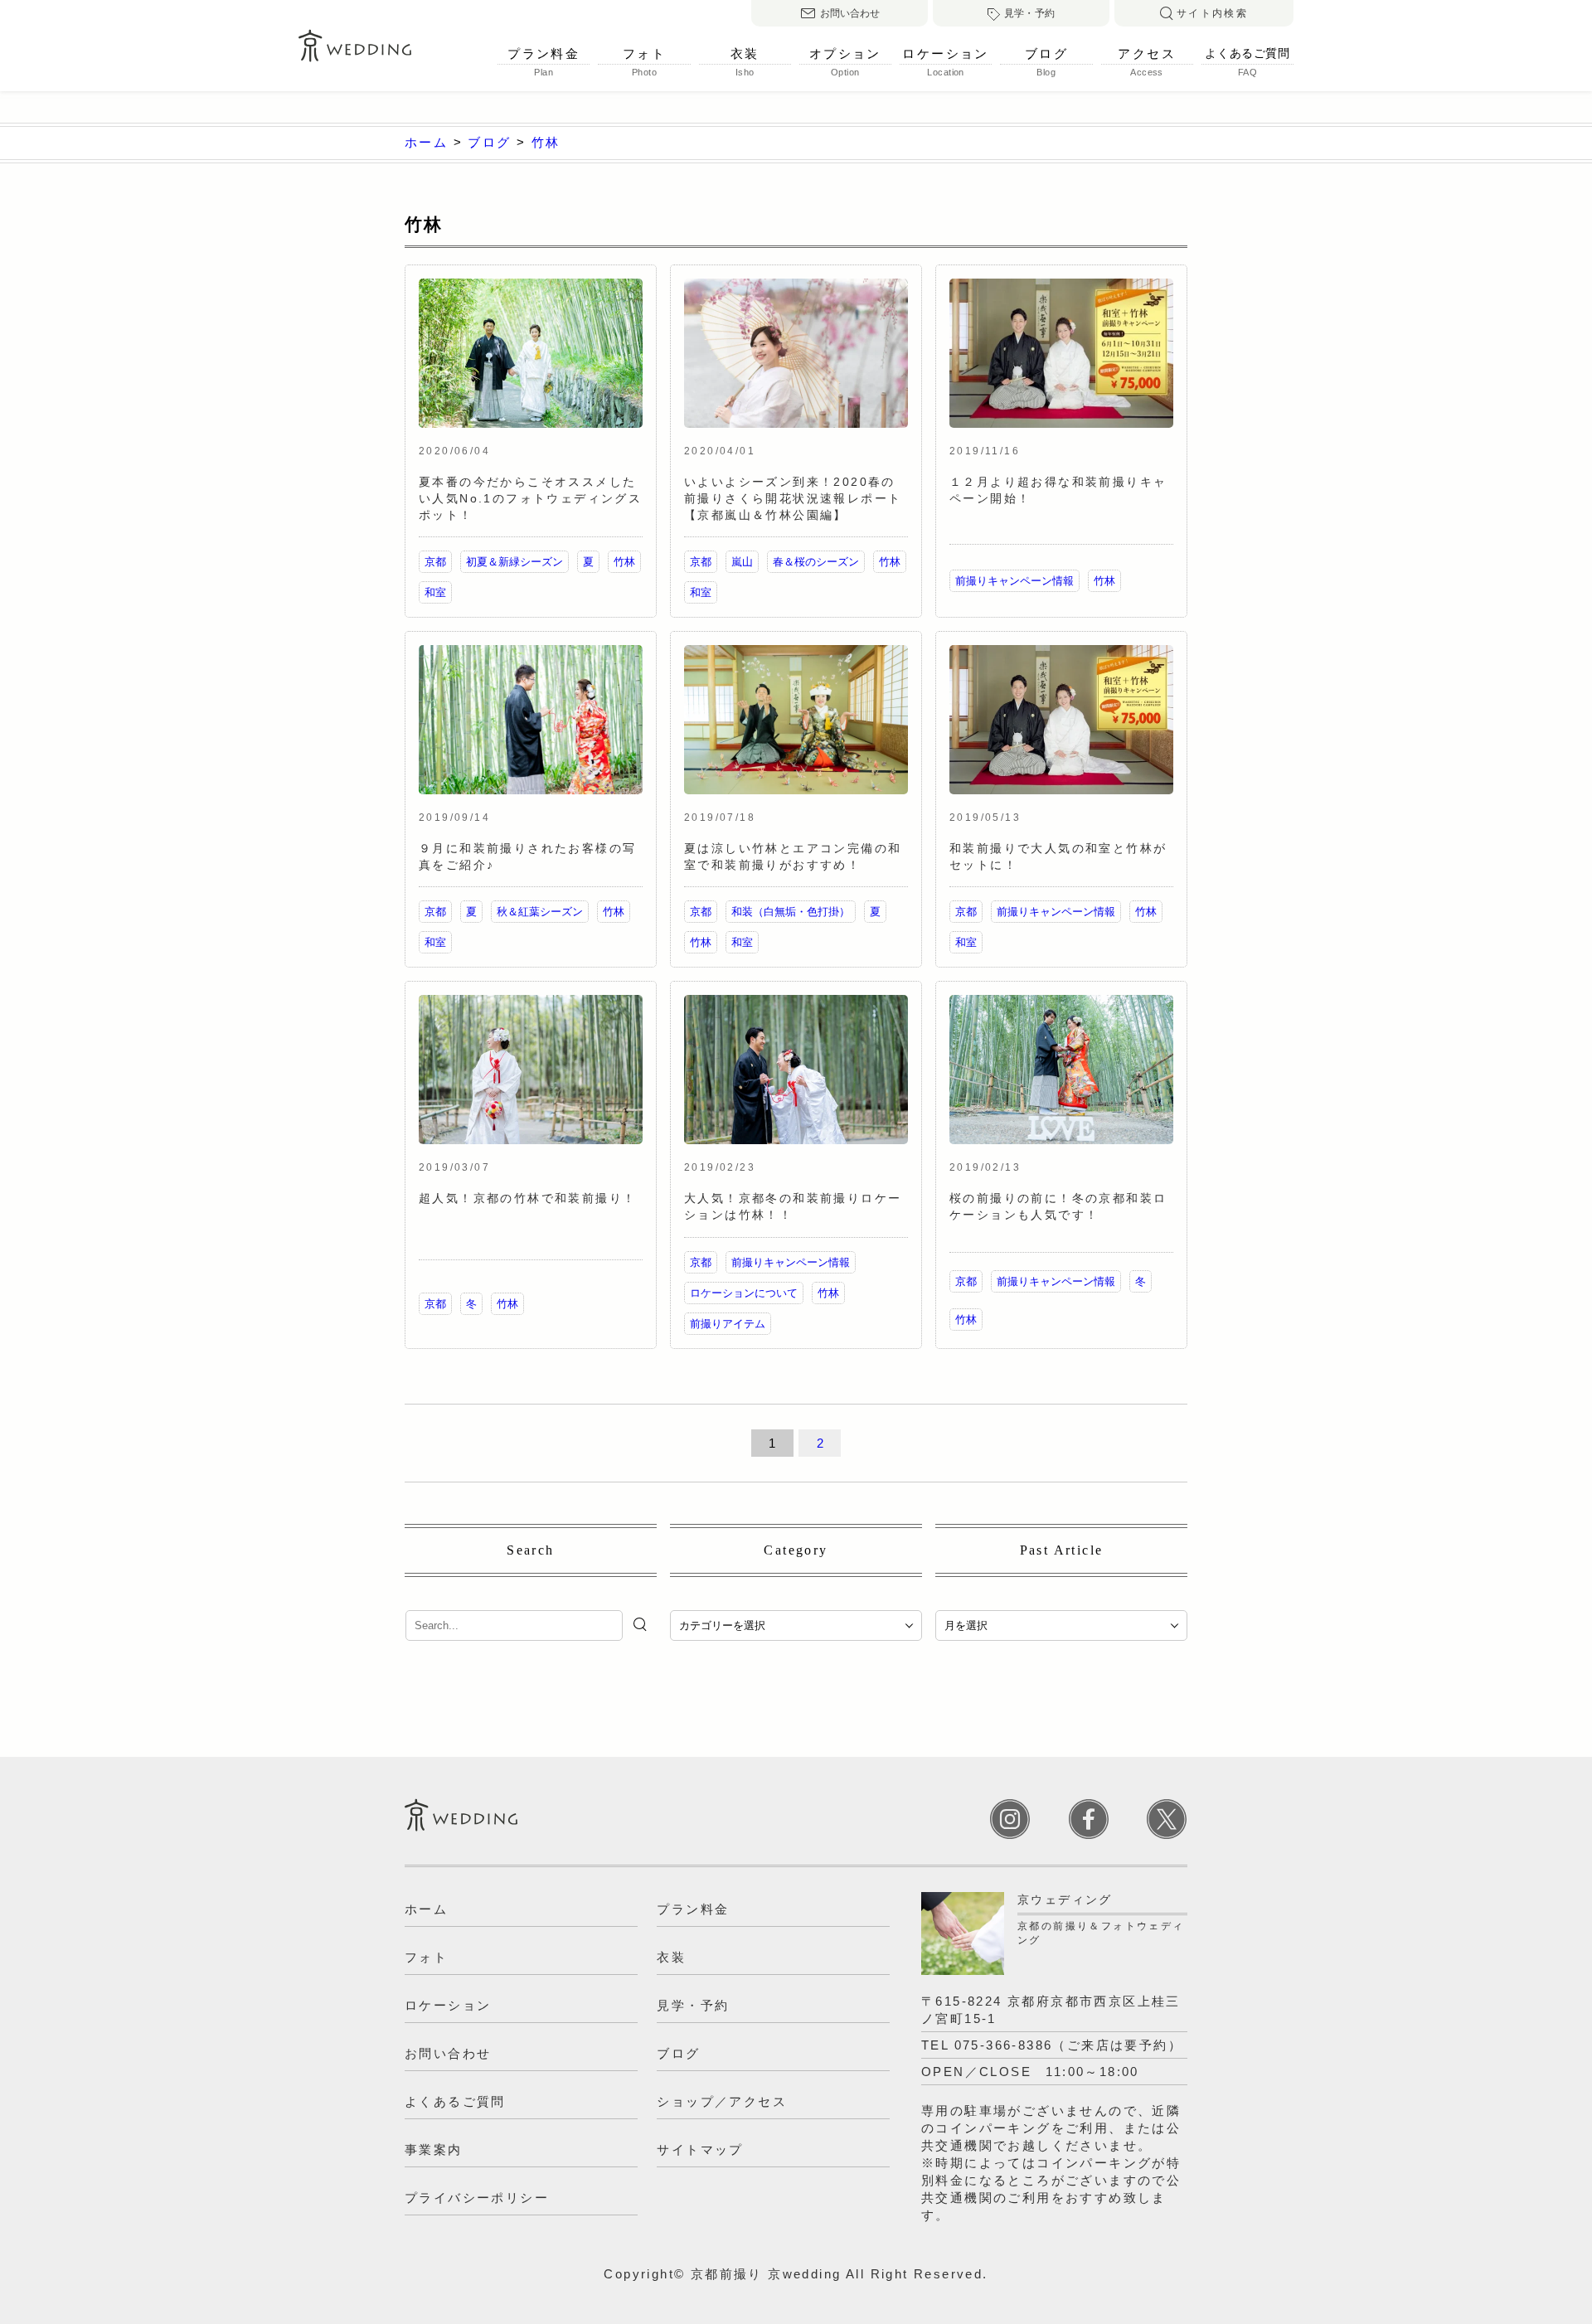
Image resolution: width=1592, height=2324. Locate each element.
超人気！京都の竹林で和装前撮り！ (527, 1198)
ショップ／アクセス (722, 2101)
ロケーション (945, 54)
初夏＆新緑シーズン (514, 562)
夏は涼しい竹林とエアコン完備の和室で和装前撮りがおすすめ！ (793, 856)
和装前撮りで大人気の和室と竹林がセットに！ (1058, 856)
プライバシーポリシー (477, 2198)
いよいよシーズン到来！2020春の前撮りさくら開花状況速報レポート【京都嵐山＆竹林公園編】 (793, 498)
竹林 (624, 562)
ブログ (1046, 54)
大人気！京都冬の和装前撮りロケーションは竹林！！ (793, 1206)
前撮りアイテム (728, 1324)
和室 (435, 592)
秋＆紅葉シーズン (540, 912)
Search (530, 1550)
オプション (845, 54)
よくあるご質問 (1247, 53)
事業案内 (434, 2149)
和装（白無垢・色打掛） (791, 912)
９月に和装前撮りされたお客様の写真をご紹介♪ (527, 856)
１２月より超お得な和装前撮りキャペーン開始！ (1058, 490)
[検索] (642, 1624)
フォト (644, 54)
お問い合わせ (850, 13)
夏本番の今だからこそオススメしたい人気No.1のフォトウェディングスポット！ (530, 498)
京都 (435, 562)
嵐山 (742, 562)
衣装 (745, 54)
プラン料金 (544, 54)
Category (796, 1550)
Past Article (1062, 1550)
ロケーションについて (744, 1293)
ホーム (426, 1909)
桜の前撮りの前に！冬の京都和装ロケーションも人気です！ (1058, 1206)
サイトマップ (700, 2149)
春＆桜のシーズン (816, 562)
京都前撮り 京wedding (766, 2274)
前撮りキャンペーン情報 (1014, 581)
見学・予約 (1029, 13)
